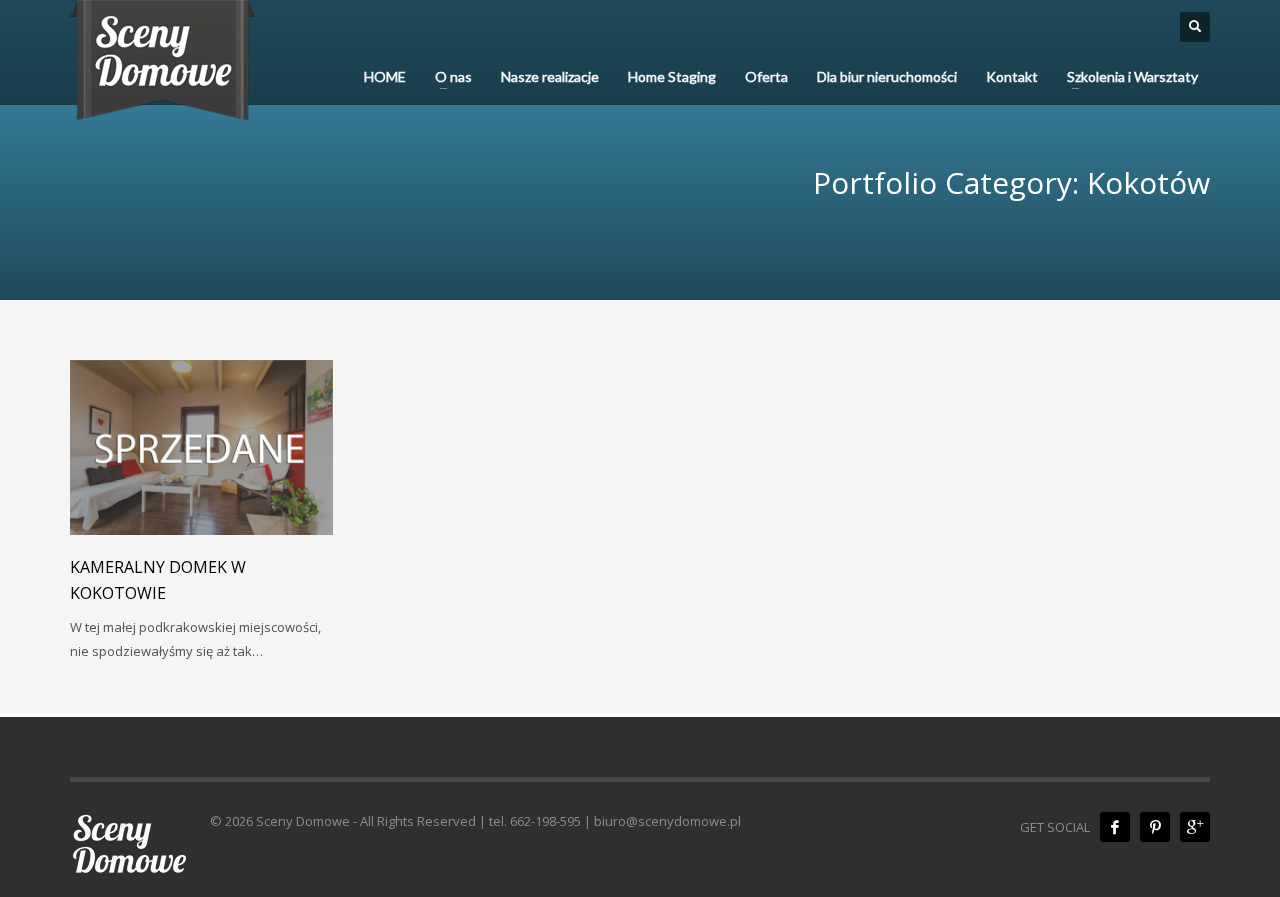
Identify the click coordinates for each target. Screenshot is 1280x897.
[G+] (1195, 827)
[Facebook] (1115, 827)
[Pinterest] (1155, 827)
